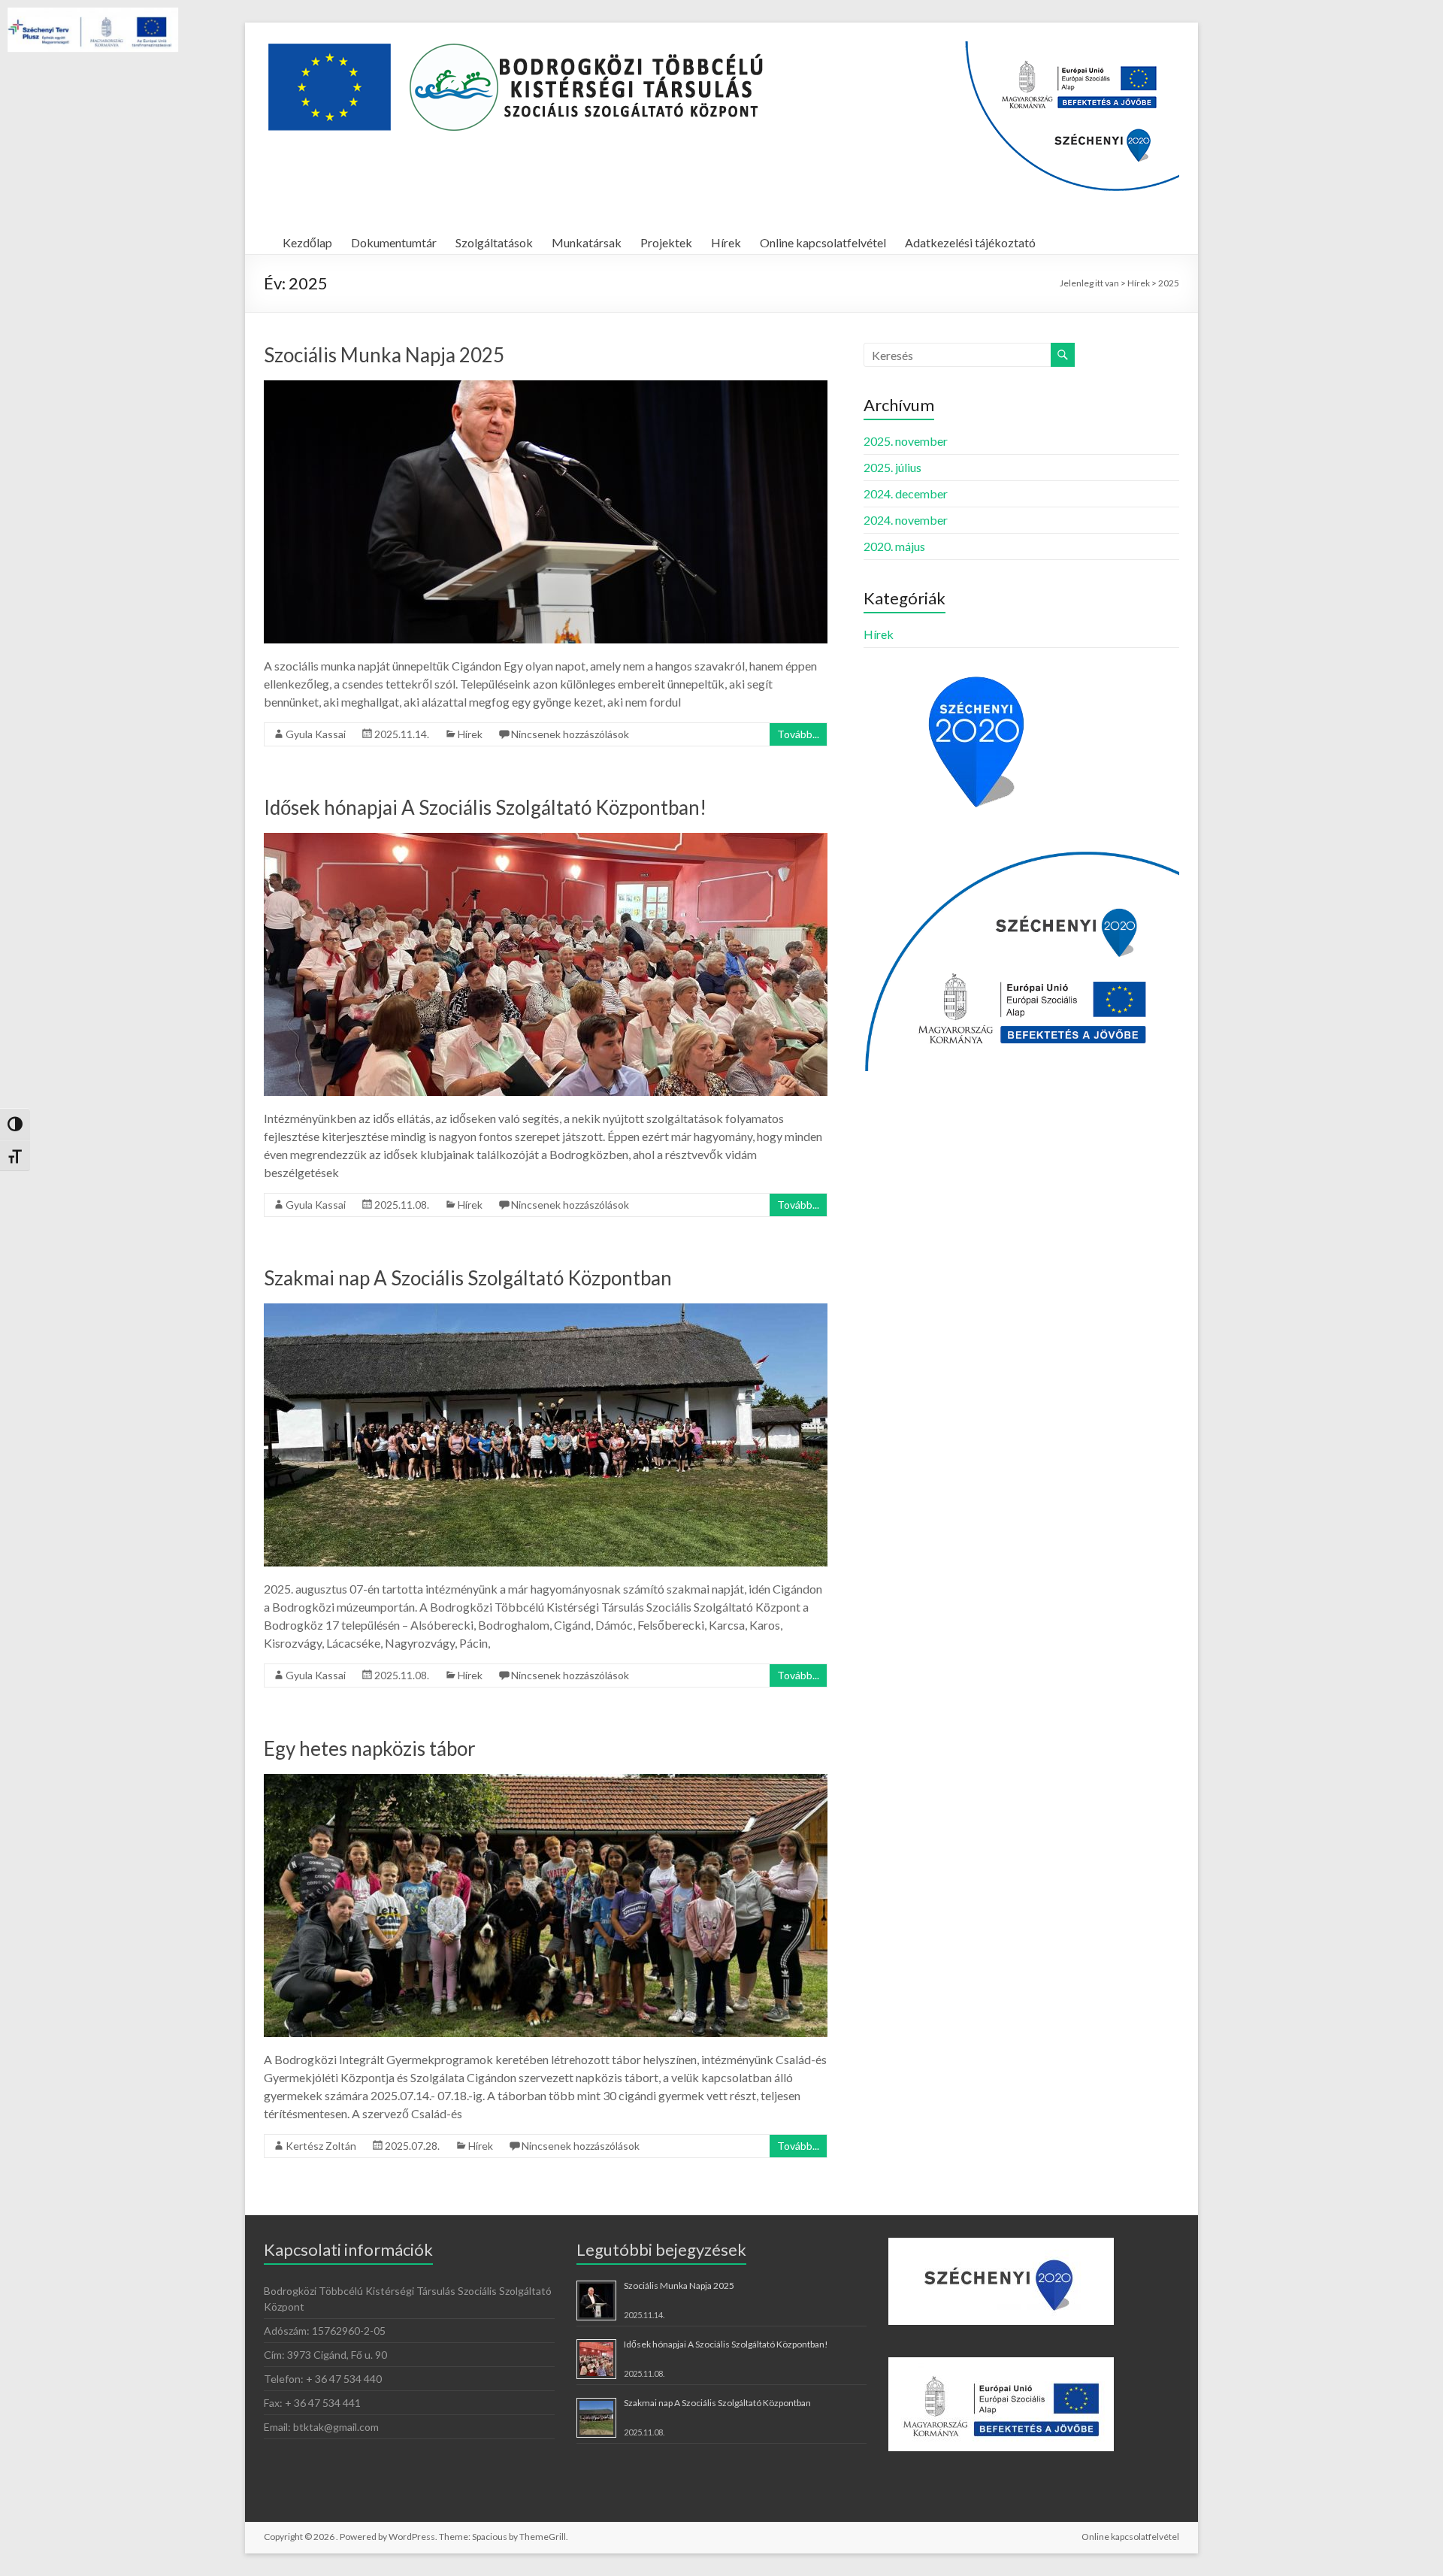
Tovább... (798, 734)
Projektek (666, 242)
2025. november (906, 441)
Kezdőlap (307, 242)
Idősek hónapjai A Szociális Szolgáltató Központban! (485, 807)
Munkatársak (587, 242)
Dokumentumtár (394, 242)
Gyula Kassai (316, 734)
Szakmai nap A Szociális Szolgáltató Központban (468, 1278)
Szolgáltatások (494, 242)
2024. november (906, 520)
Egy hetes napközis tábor (370, 1748)
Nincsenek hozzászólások (570, 734)
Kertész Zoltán (321, 2146)
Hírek (726, 242)
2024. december (906, 493)
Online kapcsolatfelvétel (823, 242)
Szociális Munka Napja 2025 (384, 355)
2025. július (892, 467)
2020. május (894, 546)
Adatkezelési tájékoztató (970, 242)
